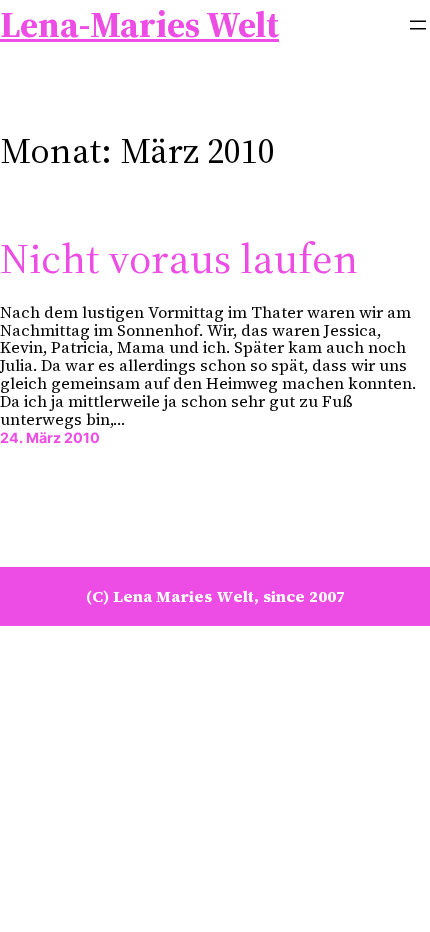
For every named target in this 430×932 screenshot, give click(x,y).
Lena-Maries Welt (139, 24)
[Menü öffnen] (418, 25)
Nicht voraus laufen (179, 258)
